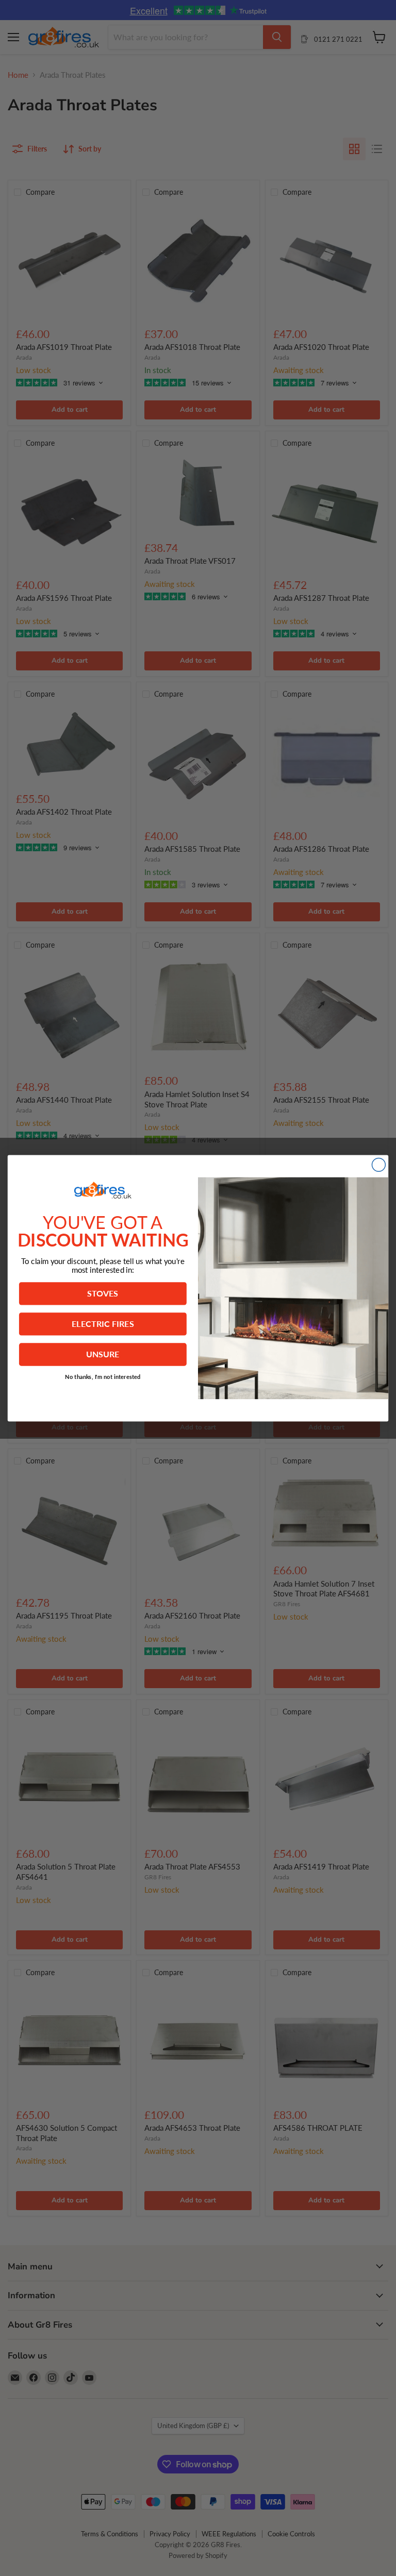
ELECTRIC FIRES (103, 1323)
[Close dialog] (378, 1165)
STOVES (103, 1293)
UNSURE (103, 1354)
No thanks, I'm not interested (103, 1376)
